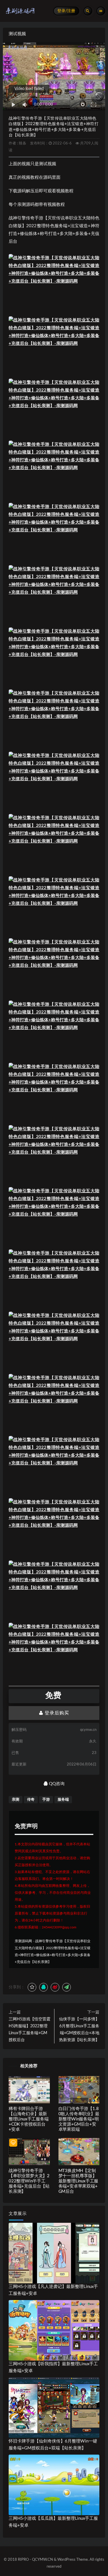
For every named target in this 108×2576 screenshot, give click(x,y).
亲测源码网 (23, 1941)
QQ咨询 (56, 1784)
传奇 (31, 1800)
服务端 (63, 1800)
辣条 (22, 143)
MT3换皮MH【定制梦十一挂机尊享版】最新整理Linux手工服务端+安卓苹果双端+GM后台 (78, 2181)
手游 (46, 1800)
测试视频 (17, 34)
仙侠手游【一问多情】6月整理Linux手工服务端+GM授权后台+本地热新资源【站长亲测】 (79, 2030)
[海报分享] (67, 1987)
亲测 (16, 1800)
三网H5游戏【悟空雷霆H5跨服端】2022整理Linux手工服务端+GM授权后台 (30, 2030)
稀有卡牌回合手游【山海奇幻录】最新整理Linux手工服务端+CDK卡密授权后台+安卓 (29, 2119)
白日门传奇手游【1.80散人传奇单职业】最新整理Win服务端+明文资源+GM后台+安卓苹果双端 (79, 2119)
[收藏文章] (32, 1987)
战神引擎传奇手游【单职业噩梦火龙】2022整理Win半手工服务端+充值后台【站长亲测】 (29, 2181)
